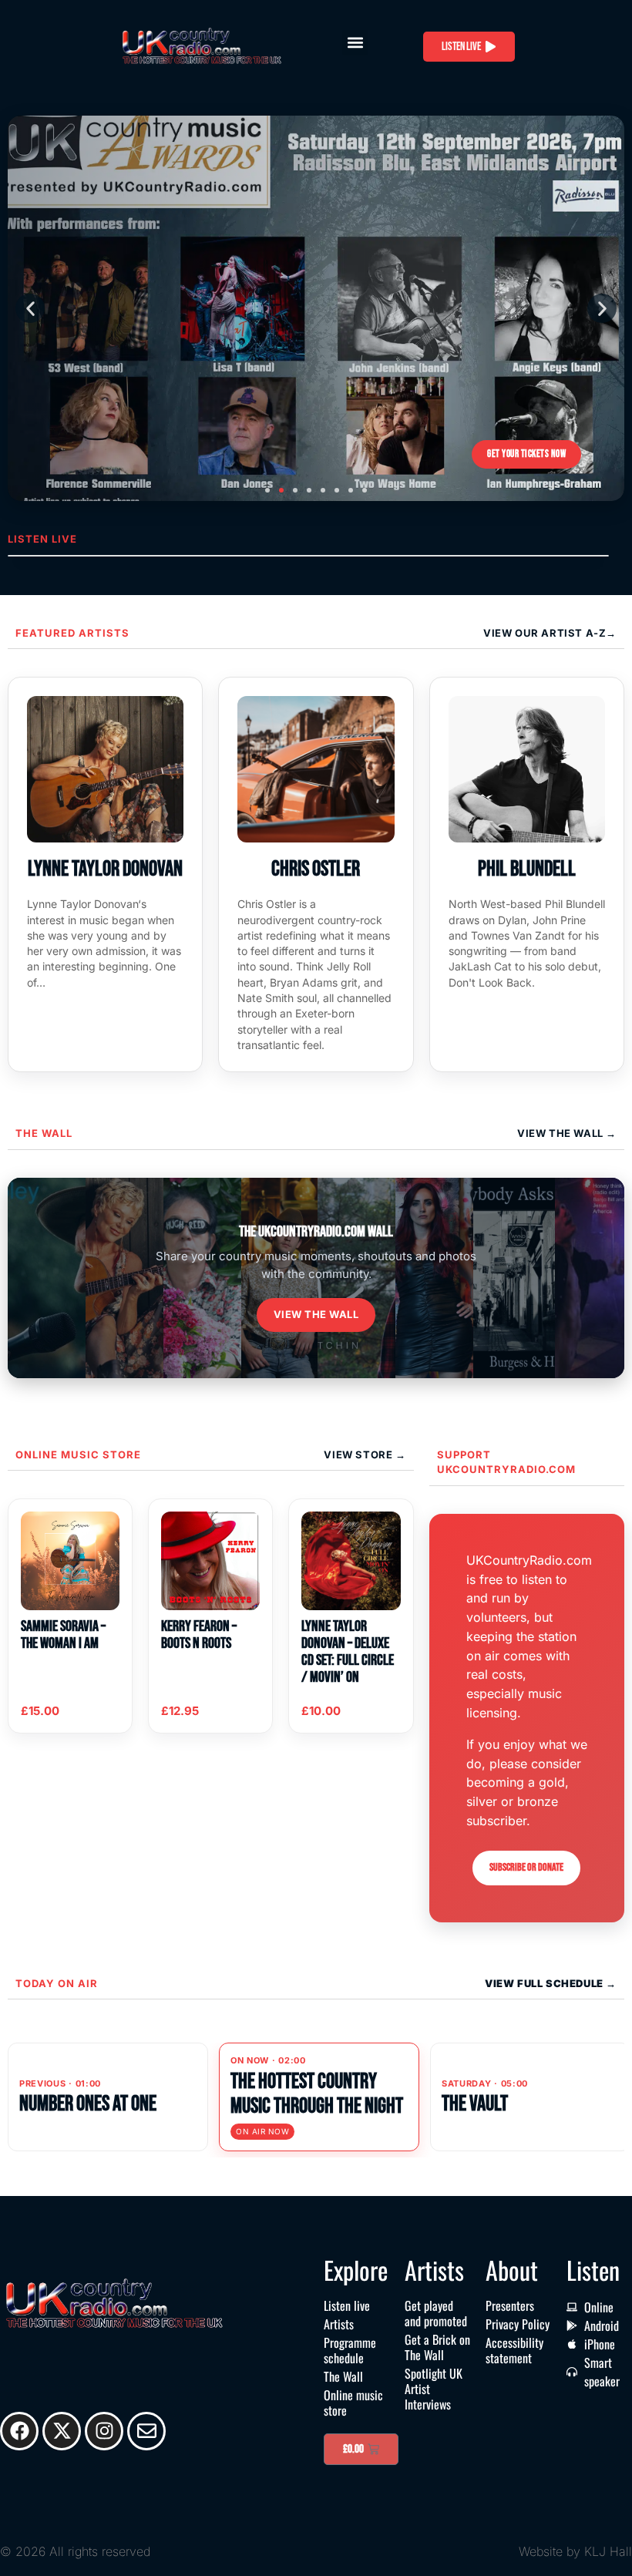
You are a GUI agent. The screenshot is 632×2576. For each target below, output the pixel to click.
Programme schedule (350, 2350)
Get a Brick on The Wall (437, 2347)
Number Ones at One (88, 2104)
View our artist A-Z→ (550, 633)
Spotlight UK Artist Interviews (434, 2389)
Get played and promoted (436, 2313)
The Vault (475, 2104)
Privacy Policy (518, 2324)
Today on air (57, 1983)
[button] (355, 43)
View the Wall (316, 1314)
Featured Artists (72, 633)
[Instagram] (104, 2431)
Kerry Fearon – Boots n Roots (199, 1635)
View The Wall (561, 1133)
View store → (365, 1454)
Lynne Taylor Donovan (105, 869)
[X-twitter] (62, 2431)
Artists (339, 2324)
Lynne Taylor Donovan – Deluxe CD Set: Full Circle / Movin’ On (348, 1652)
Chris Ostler (316, 869)
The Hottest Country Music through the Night (317, 2094)
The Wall (44, 1133)
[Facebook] (19, 2431)
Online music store (78, 1454)
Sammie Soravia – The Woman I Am (63, 1635)
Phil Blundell (527, 869)
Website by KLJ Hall (575, 2551)
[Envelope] (146, 2431)
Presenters (510, 2305)
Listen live (347, 2305)
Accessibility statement (514, 2350)
